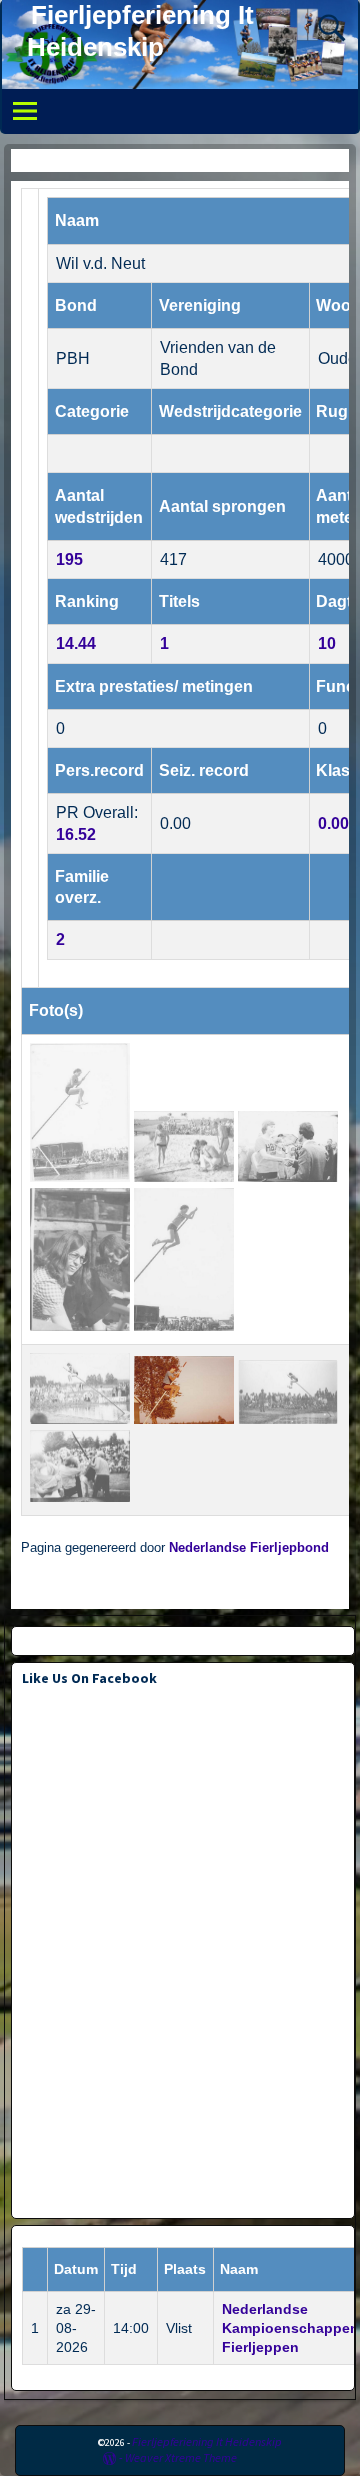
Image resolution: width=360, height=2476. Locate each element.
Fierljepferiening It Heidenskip (207, 2441)
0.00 (333, 823)
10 (327, 643)
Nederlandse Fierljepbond (249, 1548)
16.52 (76, 834)
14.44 (76, 643)
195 (69, 559)
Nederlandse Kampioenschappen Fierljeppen (290, 2328)
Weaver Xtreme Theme (181, 2457)
